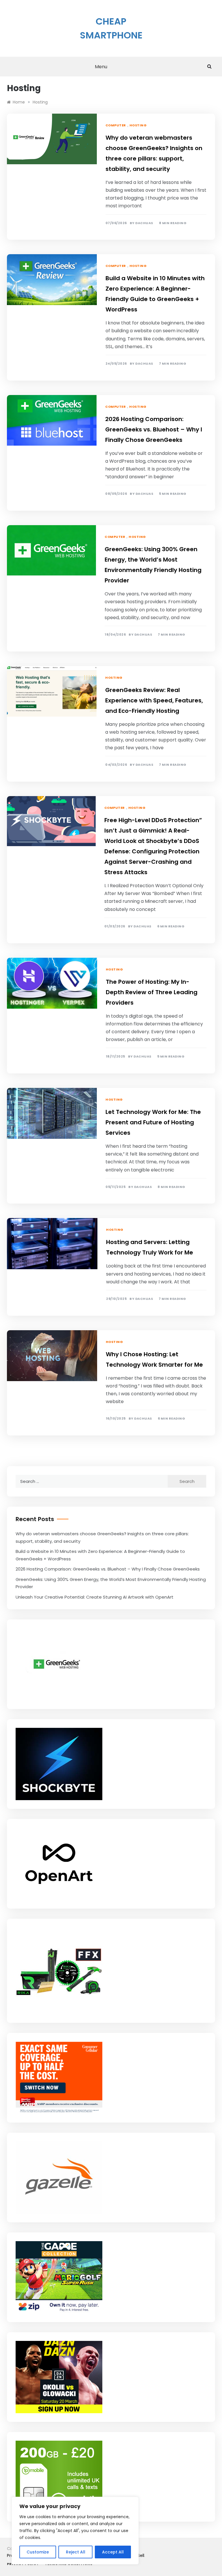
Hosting (138, 125)
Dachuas (144, 223)
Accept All (113, 2552)
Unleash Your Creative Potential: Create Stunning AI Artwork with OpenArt (95, 1597)
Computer (116, 125)
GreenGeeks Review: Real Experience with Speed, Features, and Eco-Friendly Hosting (154, 700)
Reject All (76, 2552)
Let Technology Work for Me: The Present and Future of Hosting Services (153, 1122)
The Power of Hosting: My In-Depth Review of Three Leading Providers (152, 992)
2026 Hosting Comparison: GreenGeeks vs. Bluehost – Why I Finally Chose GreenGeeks (154, 429)
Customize (38, 2552)
